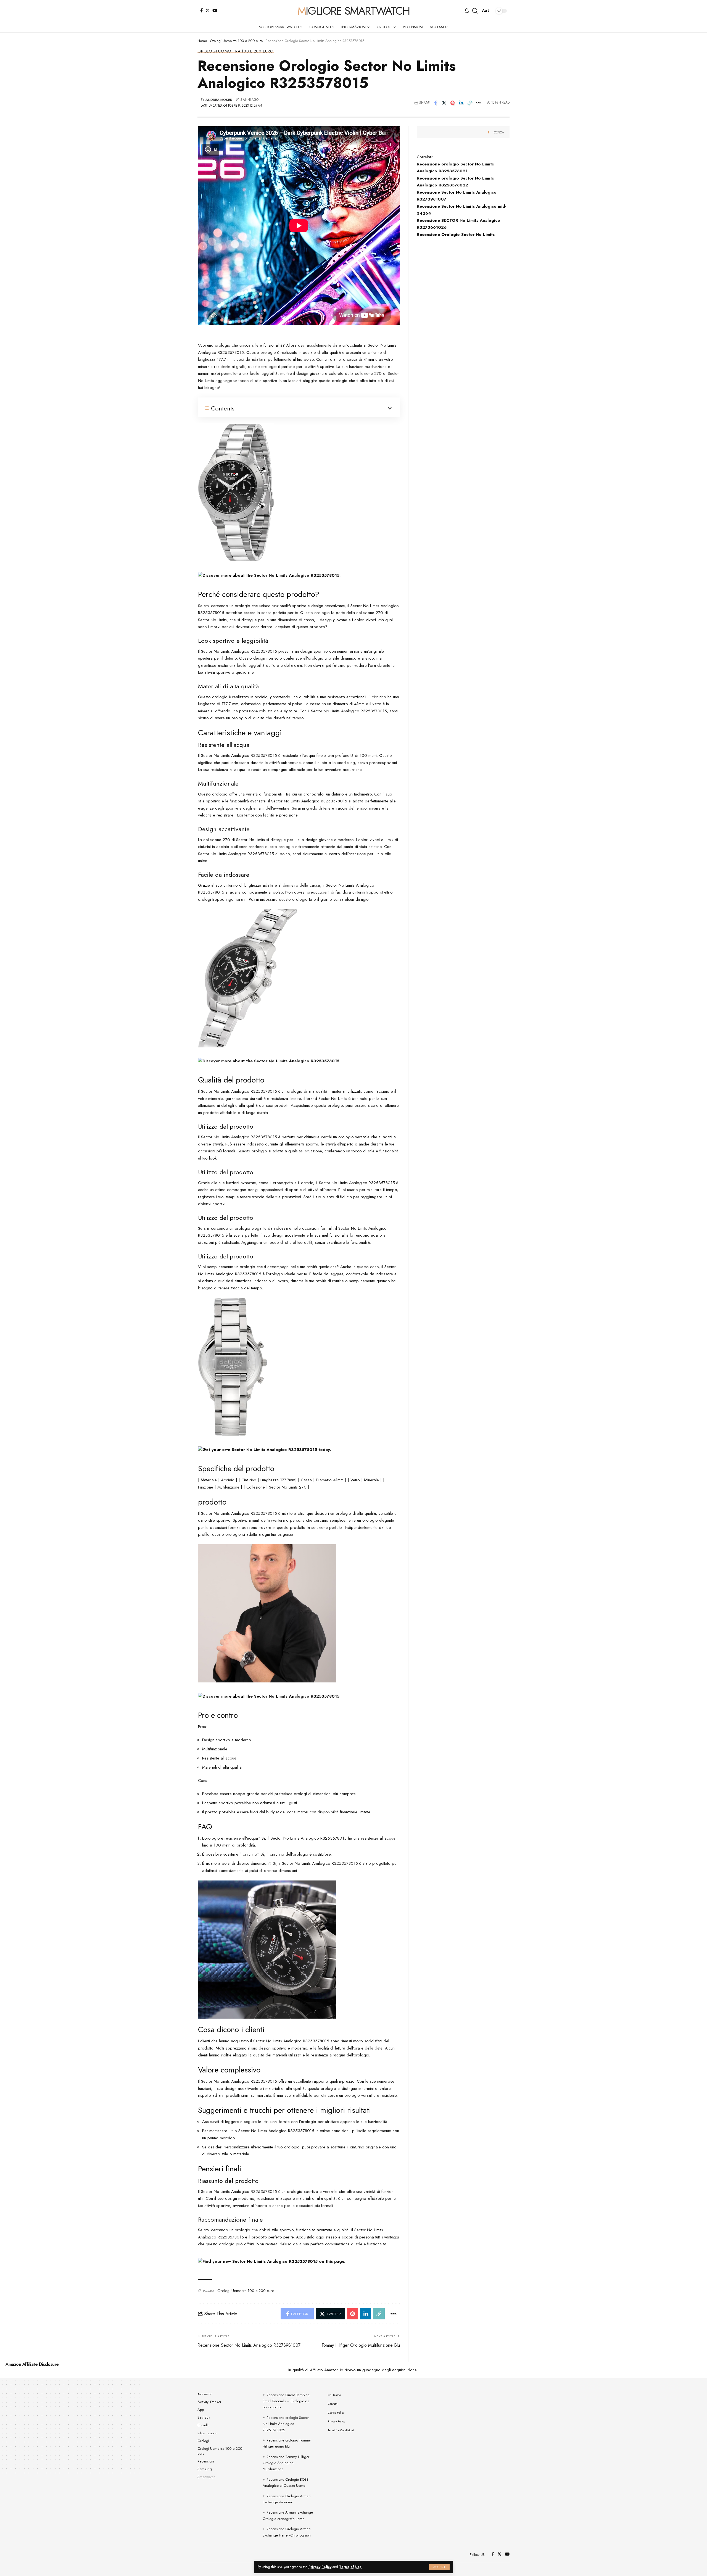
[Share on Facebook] (436, 103)
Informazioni (207, 2433)
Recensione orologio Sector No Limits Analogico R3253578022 (286, 2424)
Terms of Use (350, 2567)
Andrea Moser (219, 100)
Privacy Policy (320, 2567)
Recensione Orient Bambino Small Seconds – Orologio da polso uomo (286, 2401)
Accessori (205, 2394)
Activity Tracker (209, 2402)
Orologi (203, 2441)
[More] (478, 103)
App (201, 2410)
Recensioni (206, 2461)
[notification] (467, 11)
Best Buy (204, 2417)
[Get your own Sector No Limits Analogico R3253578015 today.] (264, 1449)
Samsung (205, 2469)
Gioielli (203, 2425)
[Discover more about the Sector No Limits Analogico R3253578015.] (269, 575)
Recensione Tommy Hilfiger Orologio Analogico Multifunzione (286, 2463)
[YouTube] (215, 10)
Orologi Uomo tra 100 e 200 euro (236, 41)
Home (202, 41)
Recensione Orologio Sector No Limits (456, 235)
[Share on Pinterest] (453, 103)
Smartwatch (206, 2477)
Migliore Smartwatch (353, 11)
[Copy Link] (470, 103)
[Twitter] (208, 10)
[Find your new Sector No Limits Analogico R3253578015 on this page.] (272, 2261)
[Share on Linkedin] (461, 103)
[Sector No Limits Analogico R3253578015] (236, 492)
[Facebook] (201, 10)
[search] (475, 11)
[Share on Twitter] (444, 103)
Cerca (499, 132)
